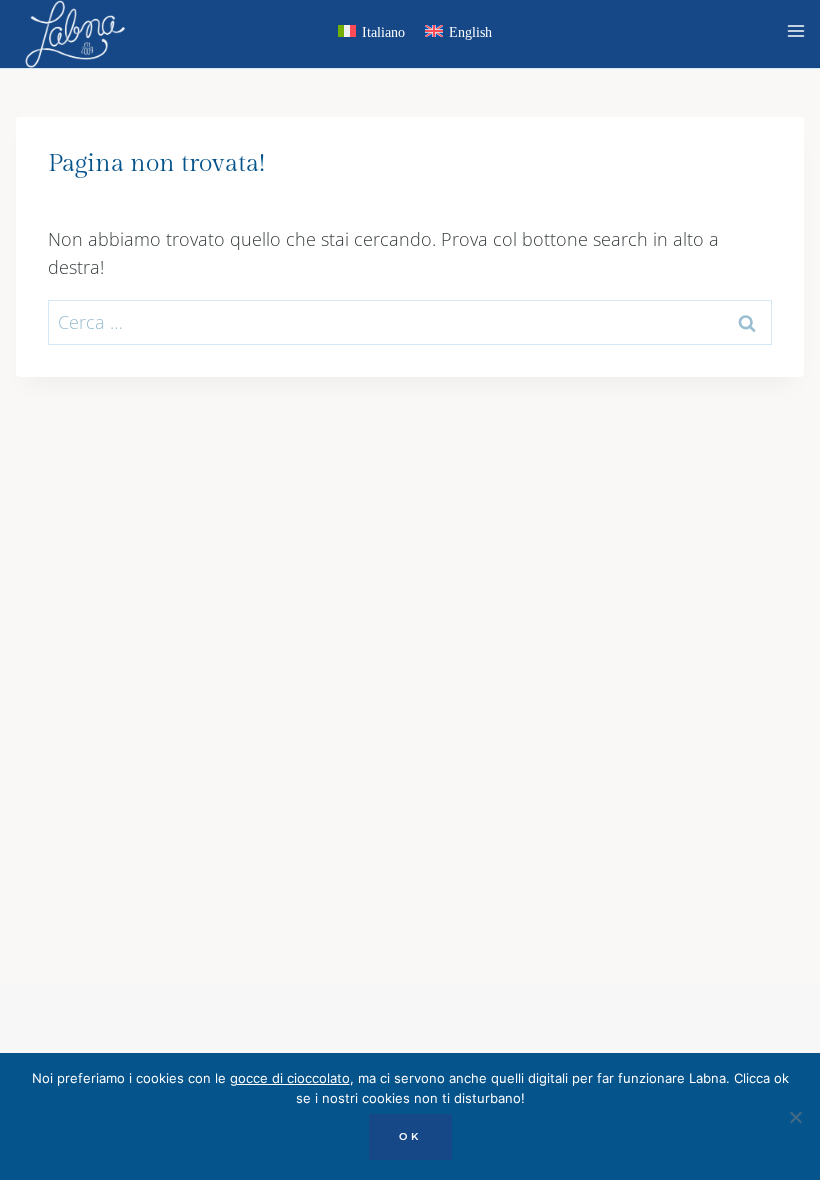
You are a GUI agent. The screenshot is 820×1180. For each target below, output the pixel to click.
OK (410, 1136)
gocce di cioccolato (290, 1078)
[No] (795, 1117)
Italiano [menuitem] (383, 32)
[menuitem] (371, 35)
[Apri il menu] (799, 34)
